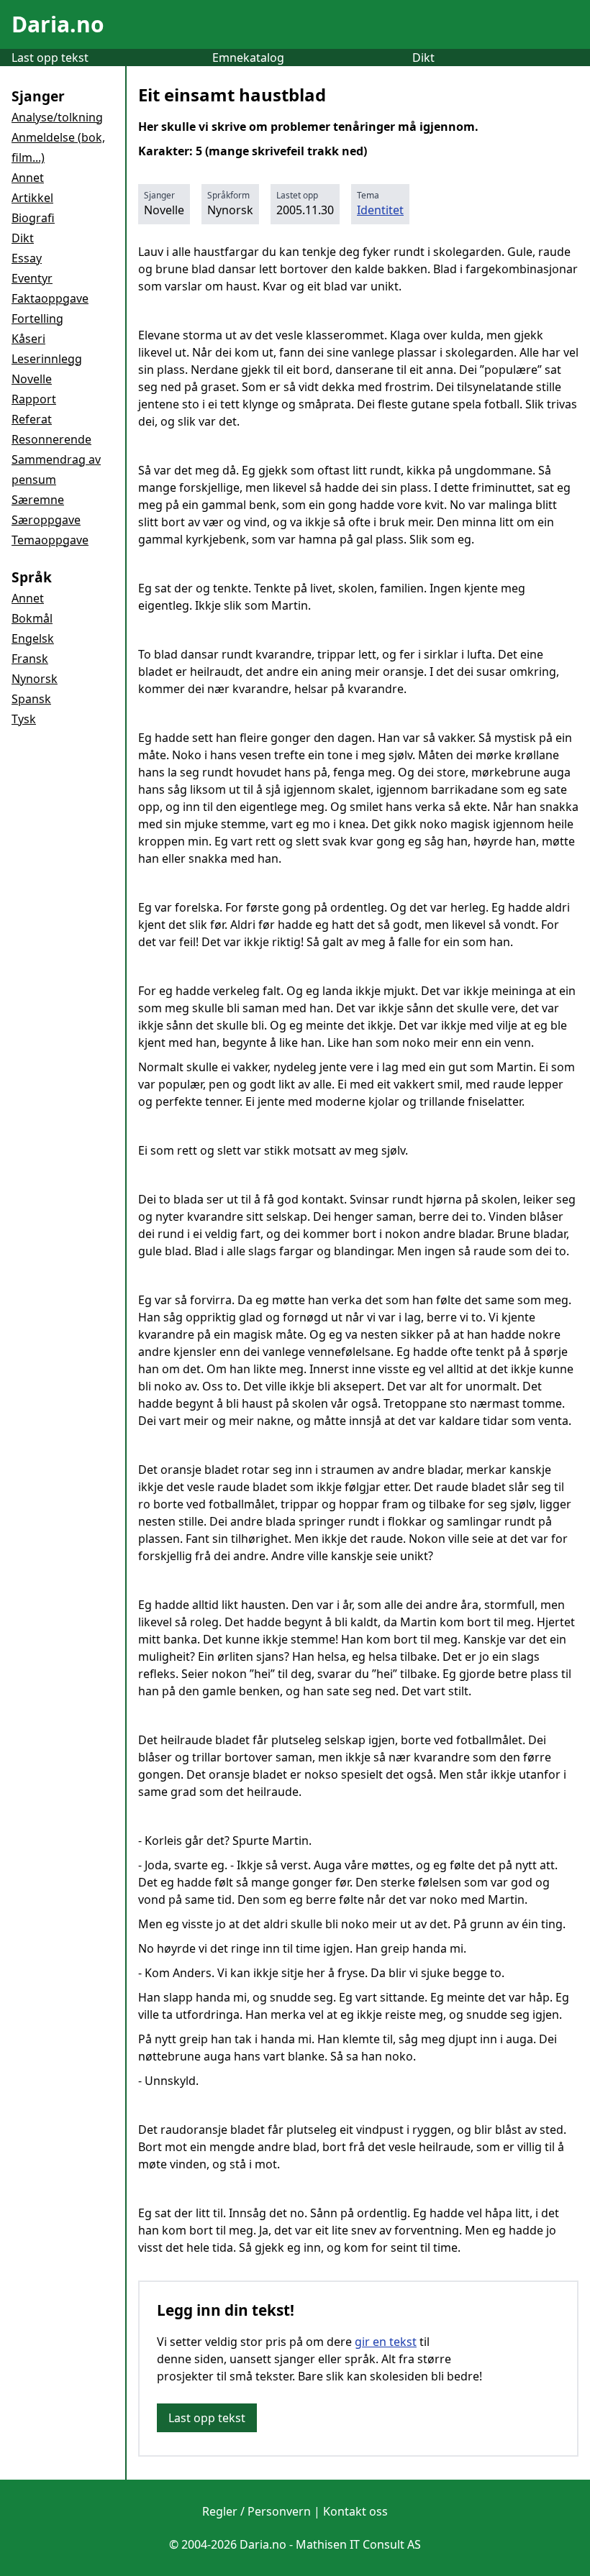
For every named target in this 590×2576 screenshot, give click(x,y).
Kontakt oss (355, 2511)
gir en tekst (386, 2342)
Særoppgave (46, 520)
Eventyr (32, 278)
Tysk (24, 719)
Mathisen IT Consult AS (358, 2544)
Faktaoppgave (50, 298)
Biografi (33, 218)
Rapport (34, 399)
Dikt (423, 58)
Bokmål (32, 618)
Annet (28, 178)
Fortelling (37, 318)
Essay (27, 258)
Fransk (30, 659)
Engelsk (33, 638)
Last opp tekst (50, 58)
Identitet (380, 210)
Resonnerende (51, 439)
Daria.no (58, 24)
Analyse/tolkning (57, 117)
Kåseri (28, 339)
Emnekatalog (248, 58)
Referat (32, 419)
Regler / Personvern (257, 2511)
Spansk (31, 699)
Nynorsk (35, 679)
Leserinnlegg (47, 359)
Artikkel (32, 198)
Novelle (32, 379)
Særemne (38, 500)
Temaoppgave (50, 540)
